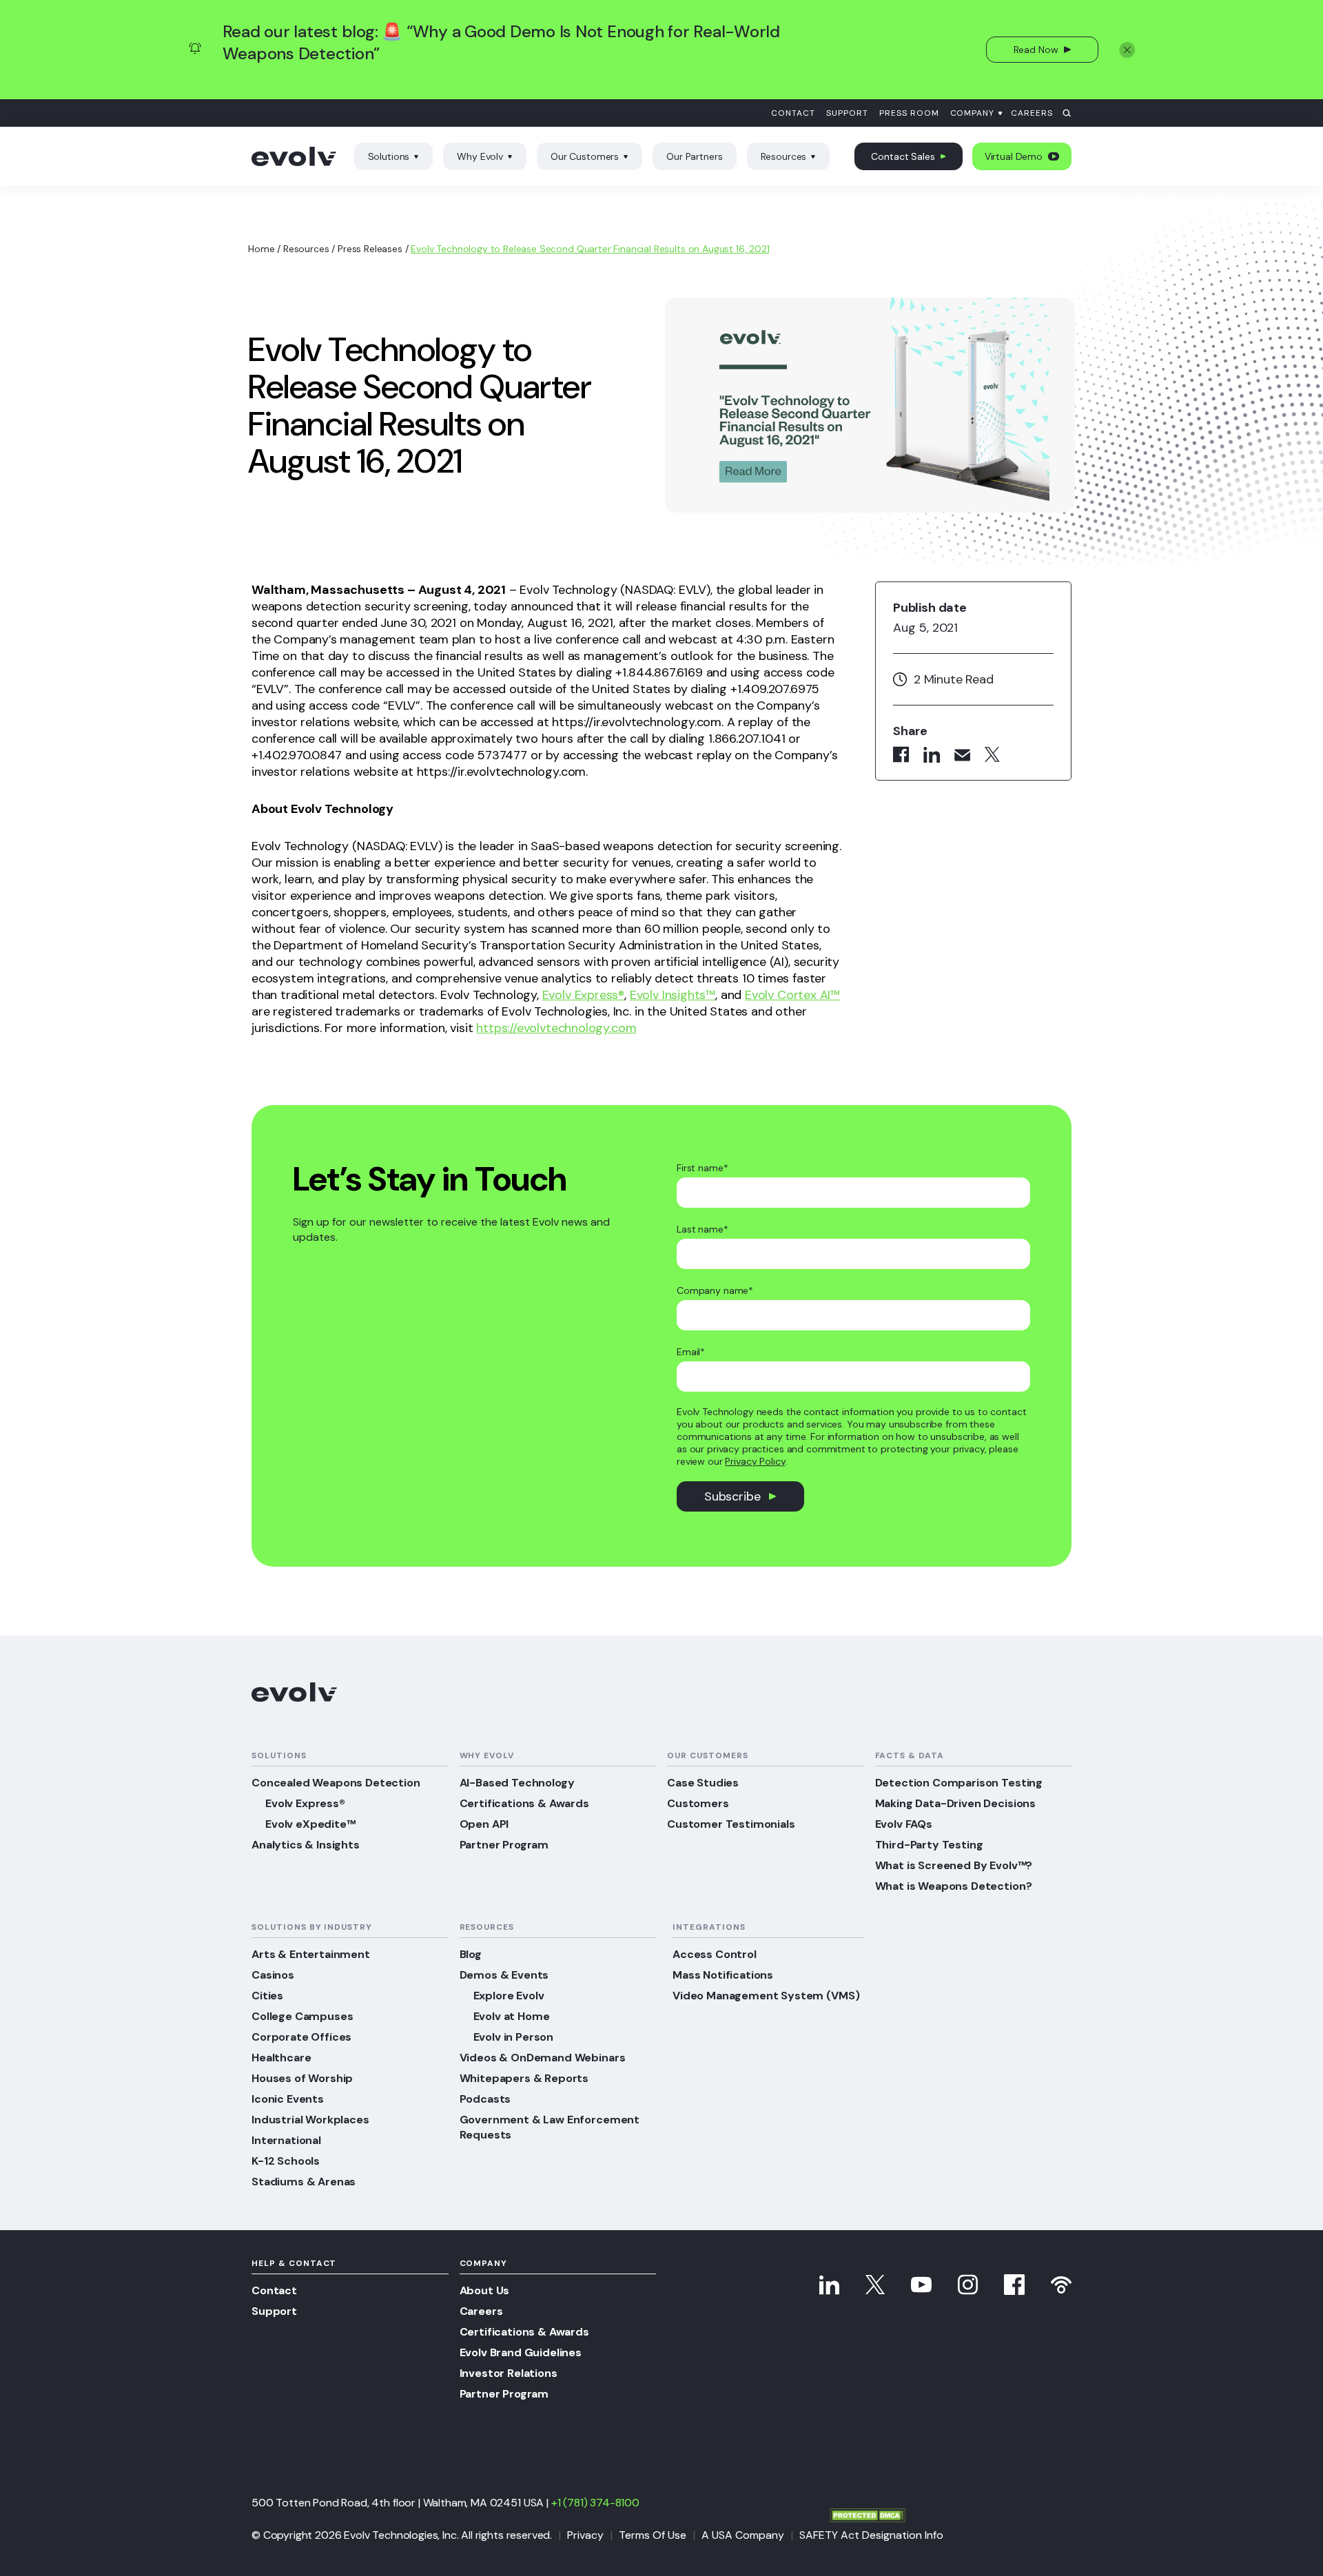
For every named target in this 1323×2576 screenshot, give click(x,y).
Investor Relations (509, 2373)
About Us (485, 2290)
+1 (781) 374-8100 (595, 2503)
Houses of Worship (302, 2078)
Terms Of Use (653, 2535)
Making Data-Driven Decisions (956, 1803)
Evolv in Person (514, 2037)
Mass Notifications (723, 1975)
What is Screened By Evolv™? (954, 1865)
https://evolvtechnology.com (556, 1028)
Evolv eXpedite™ (310, 1824)
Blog (471, 1954)
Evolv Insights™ (673, 995)
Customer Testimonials (731, 1824)
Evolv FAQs (904, 1824)
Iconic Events (288, 2099)
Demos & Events (504, 1975)
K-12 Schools (286, 2161)
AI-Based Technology (517, 1783)
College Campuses (302, 2016)
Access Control (715, 1954)
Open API (484, 1824)
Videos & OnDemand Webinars (543, 2058)
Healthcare (281, 2058)
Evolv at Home (512, 2016)
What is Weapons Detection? (954, 1886)
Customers (698, 1803)
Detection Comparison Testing (959, 1783)
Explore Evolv (509, 1996)
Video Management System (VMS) (766, 1996)
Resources (784, 156)
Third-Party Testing (929, 1845)
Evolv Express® (583, 995)
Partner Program (504, 1845)
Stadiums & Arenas (304, 2182)
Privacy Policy (755, 1461)
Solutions (389, 156)
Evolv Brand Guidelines (521, 2352)
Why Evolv (480, 156)
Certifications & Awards (524, 1803)
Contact (793, 113)
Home (261, 249)
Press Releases (370, 249)
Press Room (909, 113)
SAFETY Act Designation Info (871, 2535)
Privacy (585, 2535)
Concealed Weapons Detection (336, 1783)
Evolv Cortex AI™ (792, 995)
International (286, 2140)
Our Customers (585, 156)
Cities (267, 1996)
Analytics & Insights (306, 1845)
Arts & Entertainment (311, 1954)
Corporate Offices (301, 2037)
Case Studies (703, 1783)
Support (847, 113)
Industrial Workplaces (310, 2120)
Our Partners (694, 156)
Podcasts (485, 2099)
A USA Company (743, 2535)
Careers (1032, 113)
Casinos (273, 1975)
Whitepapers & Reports (524, 2078)
